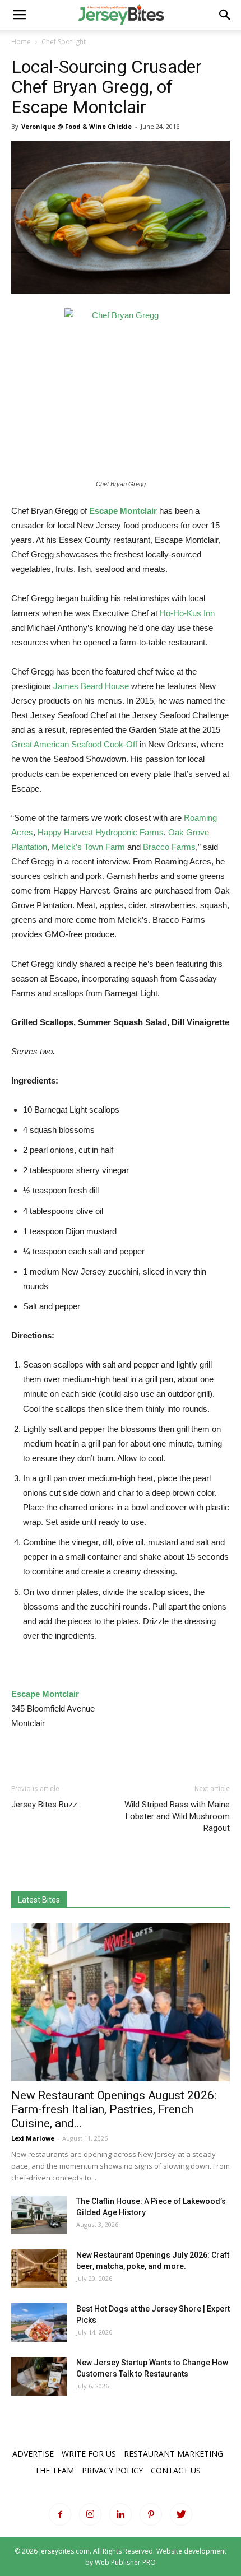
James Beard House (91, 686)
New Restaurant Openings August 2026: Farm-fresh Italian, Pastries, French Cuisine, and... (114, 2109)
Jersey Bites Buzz (44, 1805)
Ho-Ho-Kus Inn (187, 613)
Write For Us (89, 2454)
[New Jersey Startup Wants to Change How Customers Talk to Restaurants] (39, 2376)
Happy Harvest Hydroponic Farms (101, 832)
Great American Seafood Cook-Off (74, 744)
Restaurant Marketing (173, 2454)
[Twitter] (181, 2514)
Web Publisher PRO (125, 2562)
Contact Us (176, 2470)
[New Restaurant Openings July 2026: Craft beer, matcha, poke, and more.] (39, 2269)
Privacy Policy (112, 2470)
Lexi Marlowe (33, 2138)
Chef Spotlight (64, 42)
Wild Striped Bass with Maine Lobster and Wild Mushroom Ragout (177, 1816)
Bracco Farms (169, 847)
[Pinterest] (151, 2514)
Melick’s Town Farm (88, 847)
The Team (54, 2470)
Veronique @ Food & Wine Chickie (77, 126)
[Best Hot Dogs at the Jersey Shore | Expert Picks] (39, 2322)
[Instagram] (90, 2514)
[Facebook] (60, 2514)
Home (21, 42)
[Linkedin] (121, 2514)
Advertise (33, 2454)
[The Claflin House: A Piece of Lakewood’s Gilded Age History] (39, 2215)
